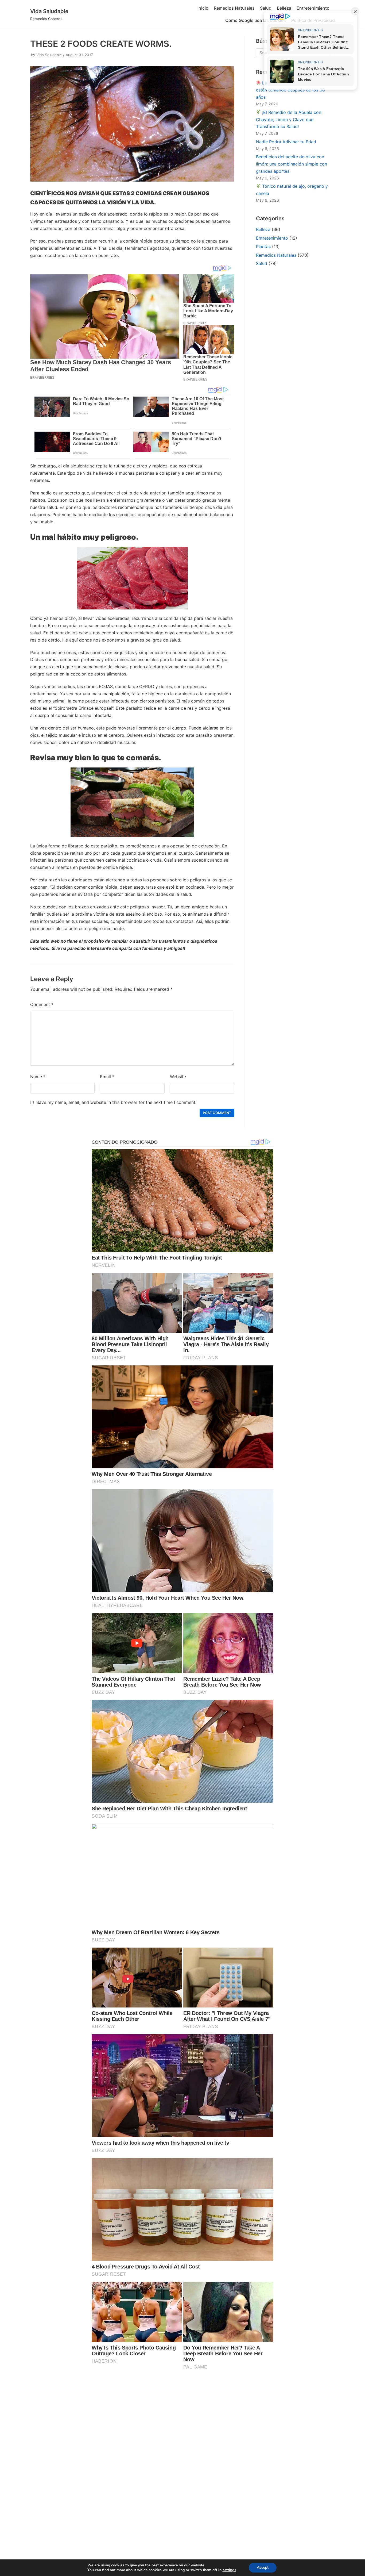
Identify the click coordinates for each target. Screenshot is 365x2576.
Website (178, 1077)
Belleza (284, 8)
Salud (266, 8)
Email (107, 1077)
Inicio (203, 8)
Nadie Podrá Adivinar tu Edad (286, 142)
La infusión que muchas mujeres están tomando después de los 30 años (291, 90)
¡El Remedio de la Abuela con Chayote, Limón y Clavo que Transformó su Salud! (289, 120)
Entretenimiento (313, 8)
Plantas (263, 247)
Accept (263, 2568)
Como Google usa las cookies (256, 20)
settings (229, 2570)
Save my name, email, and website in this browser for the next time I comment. (116, 1102)
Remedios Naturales (234, 8)
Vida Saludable (49, 55)
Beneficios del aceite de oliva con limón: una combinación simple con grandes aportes (292, 164)
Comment (42, 1004)
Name (38, 1077)
